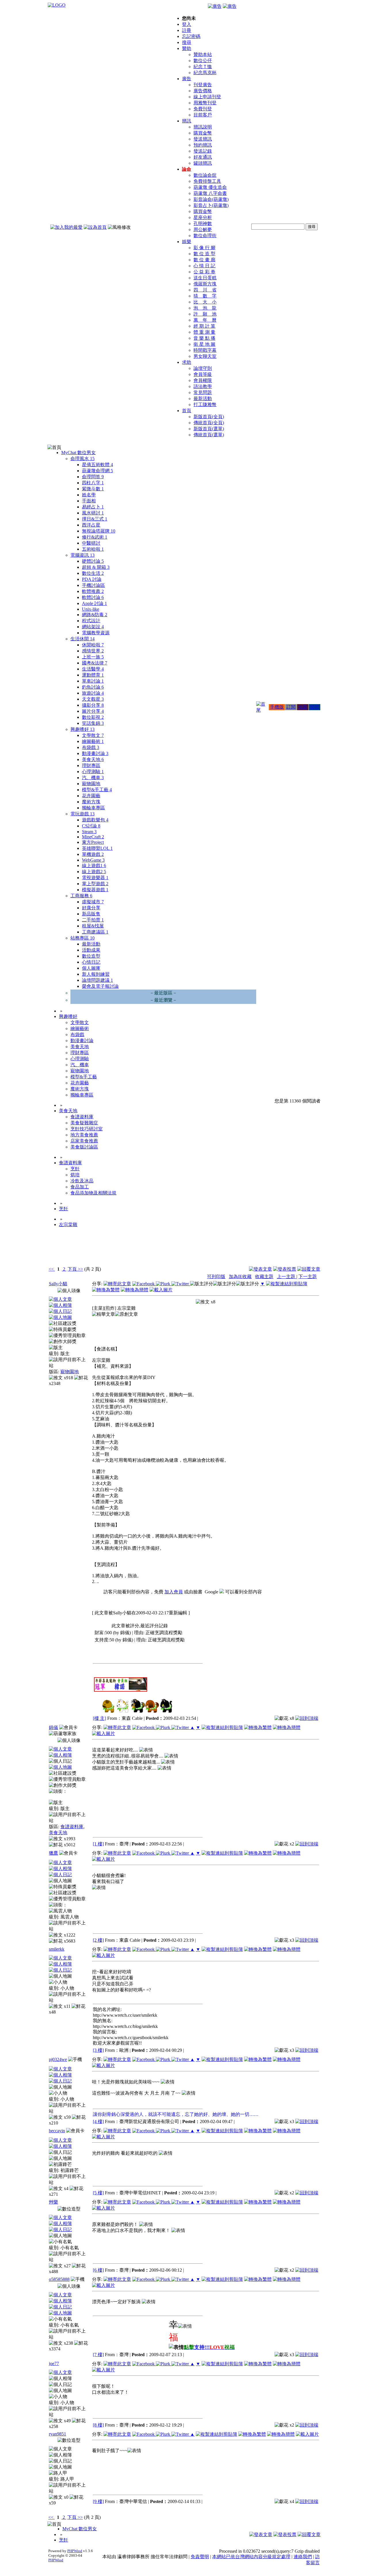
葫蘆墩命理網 (97, 471)
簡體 (315, 707)
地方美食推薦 (84, 1135)
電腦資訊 (83, 555)
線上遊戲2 (94, 872)
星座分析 (203, 217)
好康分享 (91, 908)
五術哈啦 (93, 549)
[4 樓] (98, 2121)
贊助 (187, 48)
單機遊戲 (93, 854)
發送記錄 (203, 151)
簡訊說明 (203, 127)
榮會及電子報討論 (100, 986)
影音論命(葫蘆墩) (211, 199)
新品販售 (91, 914)
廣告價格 (203, 91)
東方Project (93, 842)
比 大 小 (205, 302)
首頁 (187, 411)
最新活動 (203, 398)
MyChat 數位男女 (78, 453)
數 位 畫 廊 (204, 260)
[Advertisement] (289, 1251)
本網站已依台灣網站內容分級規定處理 (251, 2557)
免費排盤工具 (207, 181)
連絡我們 (303, 2557)
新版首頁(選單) (209, 429)
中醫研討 (91, 543)
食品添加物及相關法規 (93, 1193)
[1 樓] (98, 1844)
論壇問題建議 (97, 980)
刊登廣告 (203, 85)
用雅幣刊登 (205, 103)
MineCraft (93, 837)
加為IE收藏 (240, 1277)
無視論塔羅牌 (99, 531)
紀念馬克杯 (205, 73)
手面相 (89, 501)
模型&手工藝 (97, 790)
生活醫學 (93, 669)
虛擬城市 (93, 902)
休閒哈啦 (93, 645)
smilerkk (57, 1949)
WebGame (93, 860)
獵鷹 (53, 1853)
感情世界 (93, 651)
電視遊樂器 (95, 878)
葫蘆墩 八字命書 (210, 193)
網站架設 (93, 627)
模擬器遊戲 (95, 890)
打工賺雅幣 (205, 405)
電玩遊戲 (83, 814)
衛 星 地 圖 (204, 344)
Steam (89, 832)
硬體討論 (93, 561)
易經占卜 (93, 507)
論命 (187, 169)
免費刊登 (203, 109)
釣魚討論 (93, 687)
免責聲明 (200, 2557)
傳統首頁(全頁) (209, 423)
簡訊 (187, 121)
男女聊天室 (205, 356)
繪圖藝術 (93, 741)
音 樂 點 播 (204, 338)
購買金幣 (203, 133)
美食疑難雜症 (84, 1123)
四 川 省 (205, 290)
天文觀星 (93, 699)
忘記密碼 (191, 36)
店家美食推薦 (84, 1141)
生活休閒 (83, 639)
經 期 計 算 (204, 326)
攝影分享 (93, 705)
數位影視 (93, 717)
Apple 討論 (94, 603)
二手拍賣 (93, 920)
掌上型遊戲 (95, 884)
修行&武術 (95, 537)
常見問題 (203, 392)
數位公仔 (203, 60)
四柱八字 (93, 483)
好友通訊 (203, 157)
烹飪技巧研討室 (87, 1129)
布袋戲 (91, 747)
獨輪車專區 (93, 808)
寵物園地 (91, 784)
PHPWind (75, 2551)
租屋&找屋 (93, 926)
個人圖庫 (91, 968)
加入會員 (174, 1592)
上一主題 (287, 1277)
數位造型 (91, 956)
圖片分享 (93, 711)
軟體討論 (93, 597)
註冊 (187, 30)
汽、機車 (93, 778)
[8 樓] (98, 2425)
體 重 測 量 (204, 332)
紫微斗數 (93, 489)
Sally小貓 (58, 1284)
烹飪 (75, 1169)
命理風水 (83, 459)
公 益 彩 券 (204, 272)
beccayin (57, 2131)
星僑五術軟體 (97, 465)
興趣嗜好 (83, 729)
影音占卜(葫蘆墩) (211, 205)
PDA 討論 (92, 579)
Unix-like (91, 609)
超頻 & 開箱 (96, 567)
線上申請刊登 (207, 97)
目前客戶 (203, 115)
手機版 (277, 707)
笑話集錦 (93, 723)
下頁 (72, 1269)
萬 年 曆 (205, 320)
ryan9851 (57, 2434)
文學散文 (93, 735)
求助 (187, 362)
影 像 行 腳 (204, 248)
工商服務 (81, 896)
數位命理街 (205, 236)
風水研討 (93, 513)
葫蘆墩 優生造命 (210, 187)
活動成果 (91, 950)
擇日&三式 (95, 519)
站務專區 (83, 938)
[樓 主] (99, 1718)
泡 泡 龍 (205, 308)
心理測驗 (93, 772)
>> (80, 1269)
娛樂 (187, 242)
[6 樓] (98, 2270)
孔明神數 (203, 223)
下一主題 (308, 1277)
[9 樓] (98, 2501)
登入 (187, 24)
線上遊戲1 (94, 866)
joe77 (54, 2363)
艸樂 (53, 2202)
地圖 (303, 707)
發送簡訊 (203, 139)
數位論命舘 (205, 175)
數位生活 (93, 573)
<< (52, 1269)
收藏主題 (264, 1277)
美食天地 (93, 759)
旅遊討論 (93, 693)
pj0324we (58, 2059)
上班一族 (93, 657)
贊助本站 (203, 54)
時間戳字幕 (205, 350)
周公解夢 (203, 229)
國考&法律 (95, 663)
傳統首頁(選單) (209, 435)
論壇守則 (203, 368)
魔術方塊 (91, 802)
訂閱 (291, 707)
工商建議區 (95, 932)
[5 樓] (98, 2193)
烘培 (75, 1175)
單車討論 (93, 681)
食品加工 (80, 1187)
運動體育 (93, 675)
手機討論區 (93, 585)
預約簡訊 (203, 145)
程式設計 (91, 621)
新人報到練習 (96, 974)
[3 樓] (98, 2050)
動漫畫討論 (95, 753)
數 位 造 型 (204, 254)
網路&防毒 (95, 615)
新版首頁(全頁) (209, 417)
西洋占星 (91, 525)
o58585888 (59, 2279)
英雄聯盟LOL (97, 848)
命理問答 (93, 477)
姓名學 (89, 495)
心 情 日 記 (204, 266)
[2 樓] (98, 1940)
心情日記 (91, 962)
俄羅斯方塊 (205, 284)
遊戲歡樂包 (95, 820)
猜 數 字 (205, 296)
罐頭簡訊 (203, 163)
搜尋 (187, 42)
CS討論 (91, 826)
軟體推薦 (93, 591)
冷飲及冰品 (82, 1181)
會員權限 (203, 380)
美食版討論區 (84, 1147)
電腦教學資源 (96, 633)
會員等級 (203, 374)
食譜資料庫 (82, 1117)
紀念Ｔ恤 (203, 67)
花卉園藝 (91, 796)
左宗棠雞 (68, 1224)
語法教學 (203, 386)
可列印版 (216, 1277)
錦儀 (53, 1727)
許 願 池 (205, 314)
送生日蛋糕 (205, 278)
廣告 (187, 79)
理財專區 (91, 765)
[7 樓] (98, 2355)
